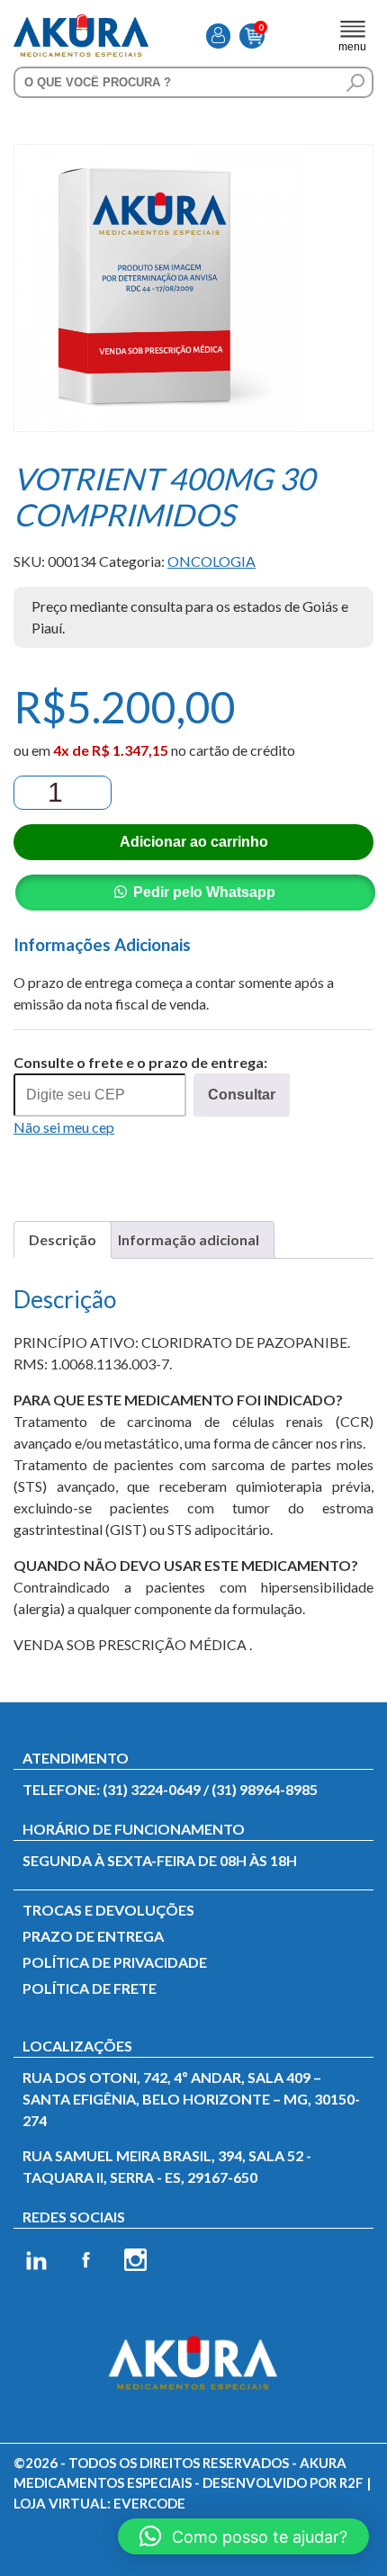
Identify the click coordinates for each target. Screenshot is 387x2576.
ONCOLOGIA (211, 561)
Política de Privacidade (115, 1962)
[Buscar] (355, 83)
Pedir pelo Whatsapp (204, 892)
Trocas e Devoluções (108, 1910)
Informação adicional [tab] (189, 1239)
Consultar (242, 1095)
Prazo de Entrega (93, 1936)
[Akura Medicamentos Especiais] (81, 25)
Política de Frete (90, 1988)
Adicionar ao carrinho (194, 842)
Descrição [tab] (63, 1239)
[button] (243, 2536)
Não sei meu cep (64, 1127)
